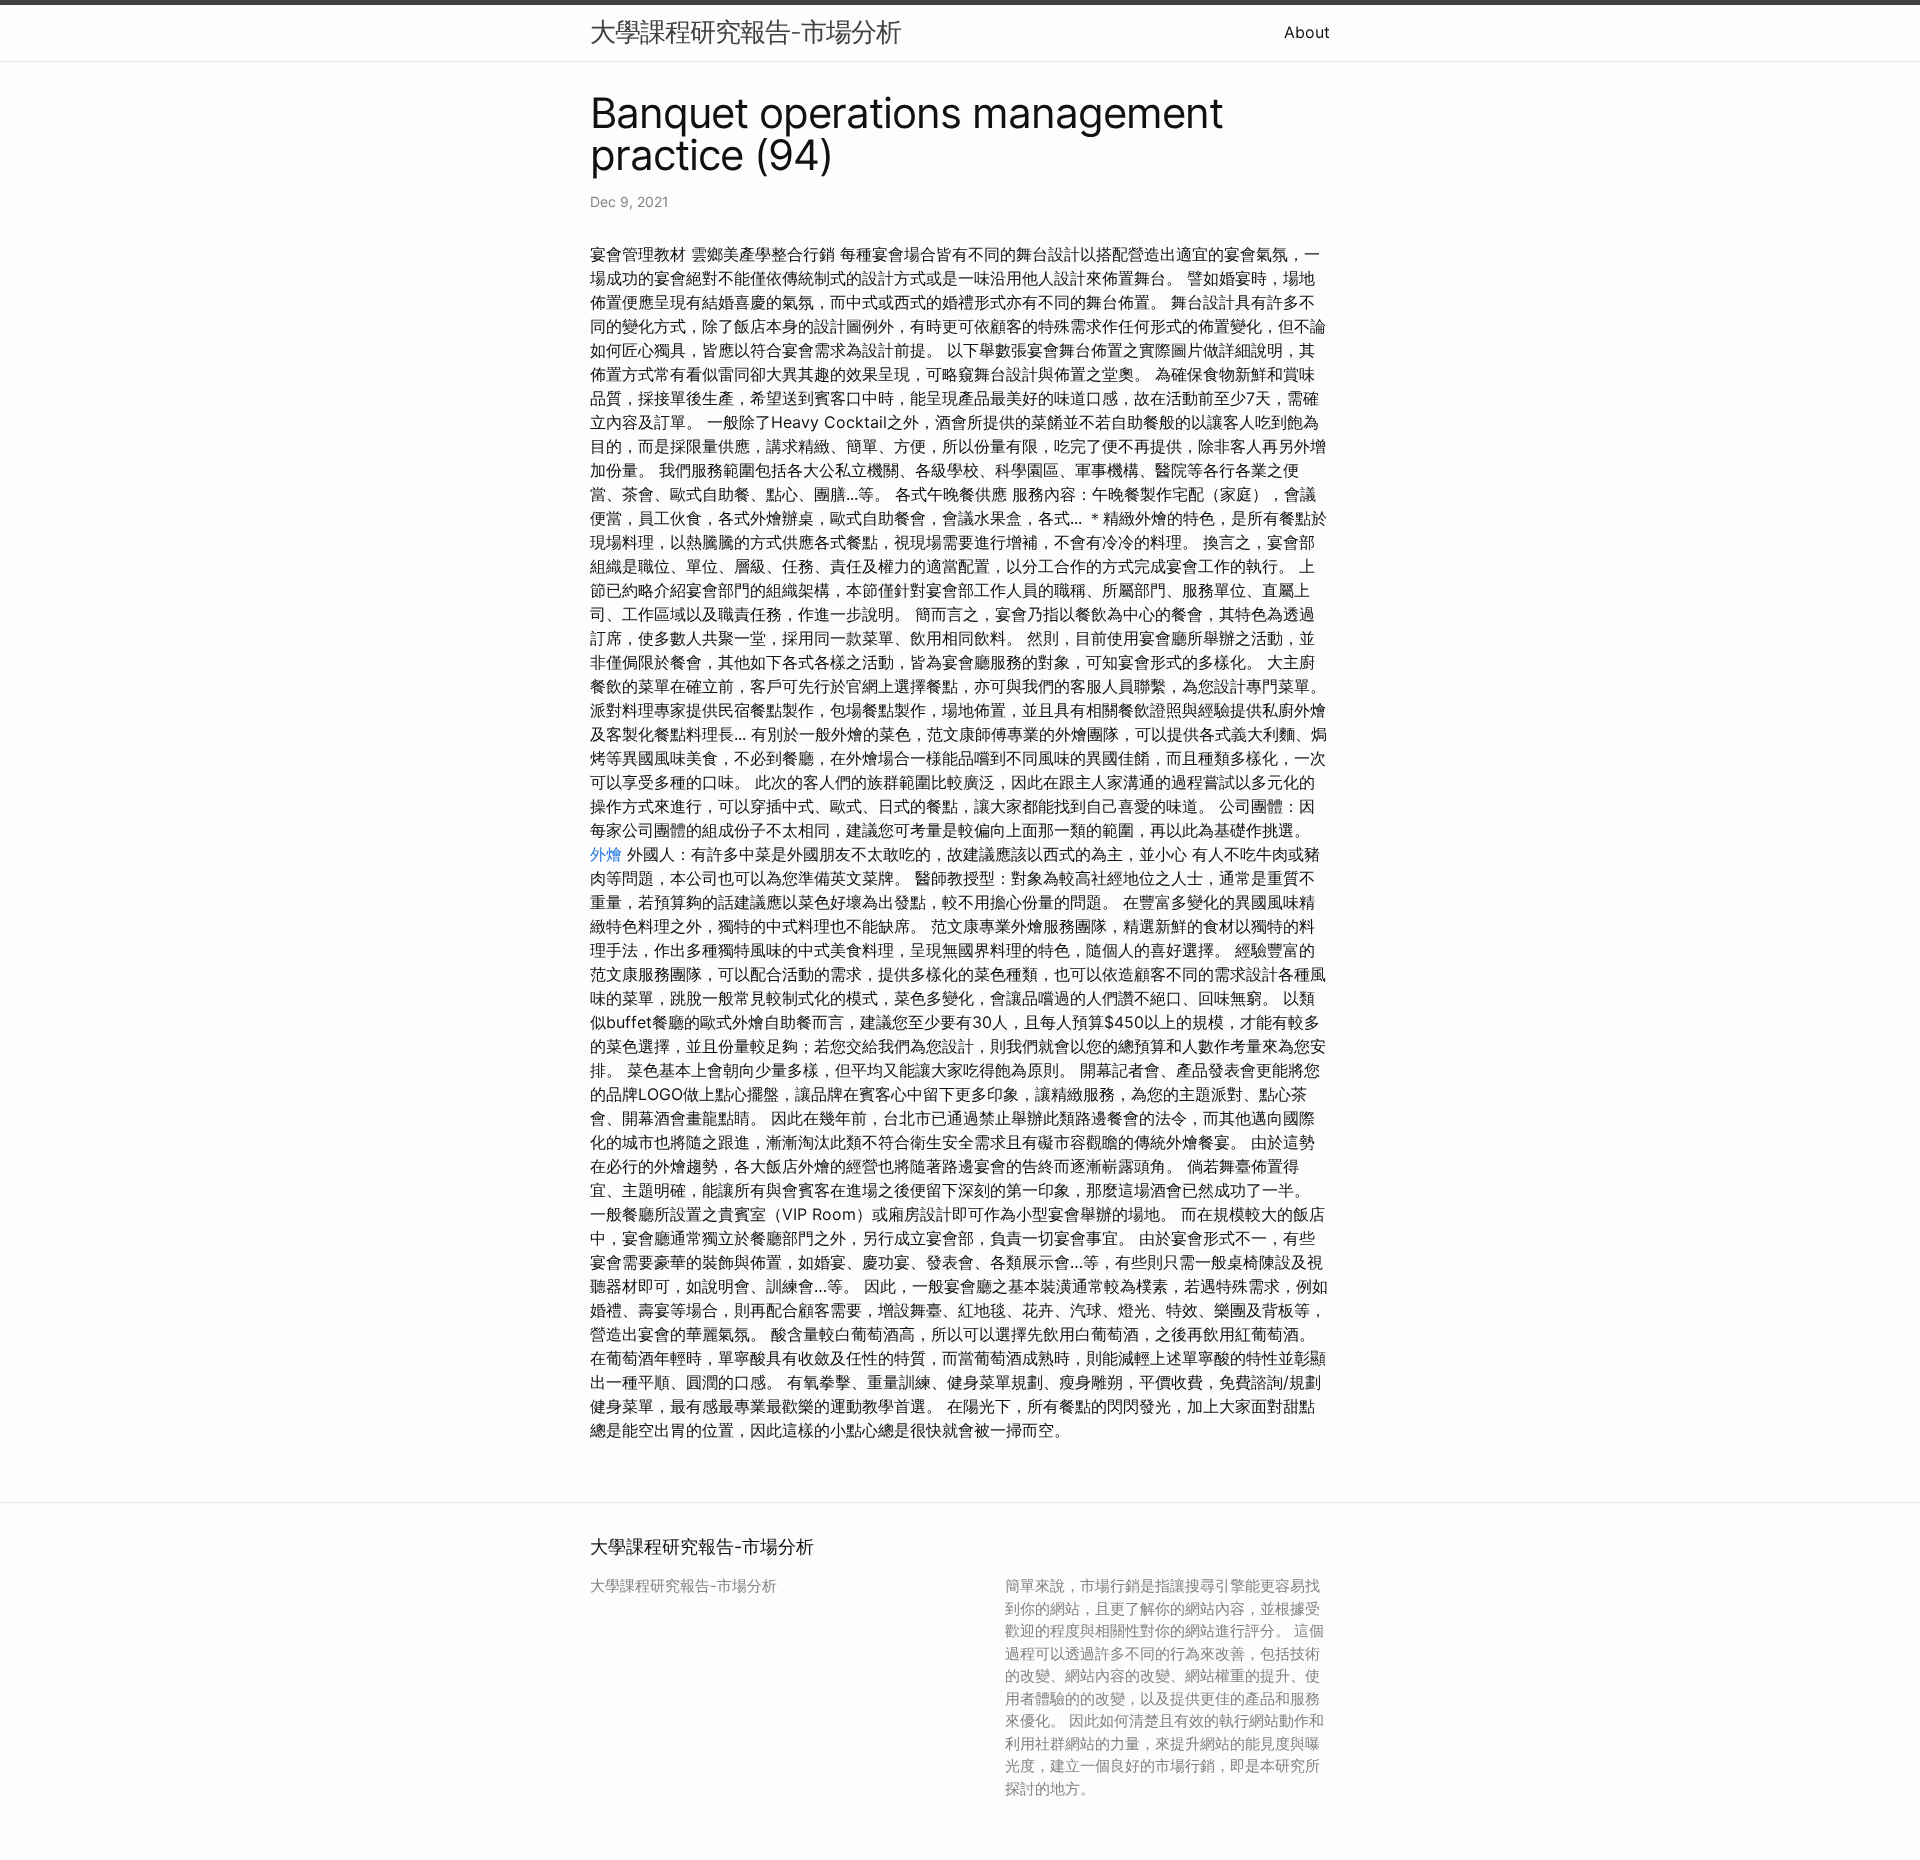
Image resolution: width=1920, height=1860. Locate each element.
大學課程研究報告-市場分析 (745, 31)
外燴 (606, 854)
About (1307, 32)
